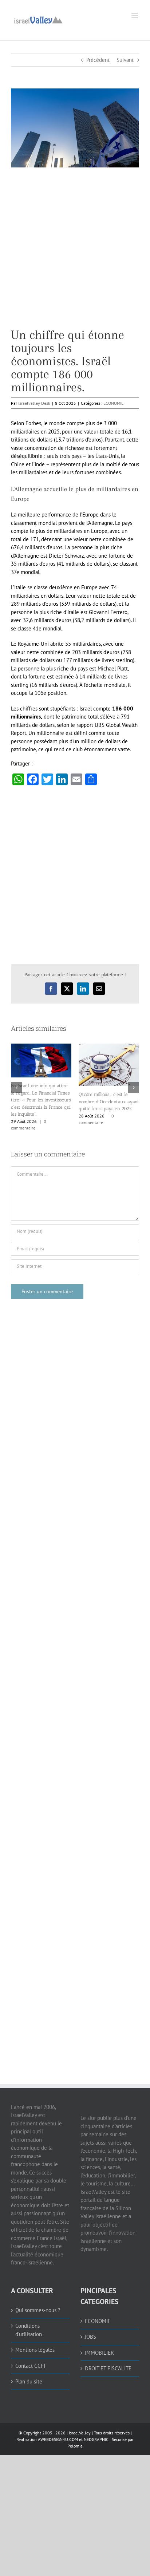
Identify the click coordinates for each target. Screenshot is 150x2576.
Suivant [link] (125, 60)
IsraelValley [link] (80, 2432)
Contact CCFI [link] (30, 2365)
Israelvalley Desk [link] (34, 403)
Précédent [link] (98, 60)
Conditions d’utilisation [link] (29, 2330)
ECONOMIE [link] (113, 403)
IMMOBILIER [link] (99, 2352)
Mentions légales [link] (35, 2350)
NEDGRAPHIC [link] (96, 2439)
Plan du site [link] (29, 2381)
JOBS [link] (90, 2337)
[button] (16, 1088)
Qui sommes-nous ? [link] (38, 2310)
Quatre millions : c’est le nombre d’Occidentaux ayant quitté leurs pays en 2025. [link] (109, 1101)
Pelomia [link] (75, 2446)
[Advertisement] (75, 253)
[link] (38, 19)
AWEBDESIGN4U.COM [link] (58, 2439)
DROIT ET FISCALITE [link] (108, 2368)
